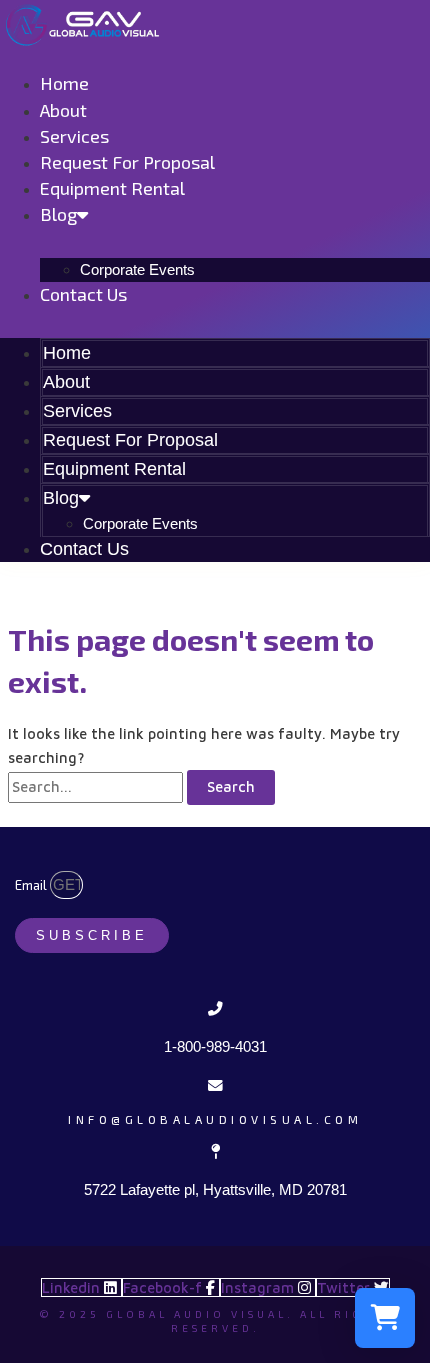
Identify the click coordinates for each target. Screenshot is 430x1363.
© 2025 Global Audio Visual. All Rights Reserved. (215, 1320)
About (63, 110)
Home (64, 83)
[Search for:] (97, 786)
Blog (58, 214)
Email (32, 885)
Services (74, 136)
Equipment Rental (112, 188)
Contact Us (83, 294)
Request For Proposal (127, 162)
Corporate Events (137, 270)
